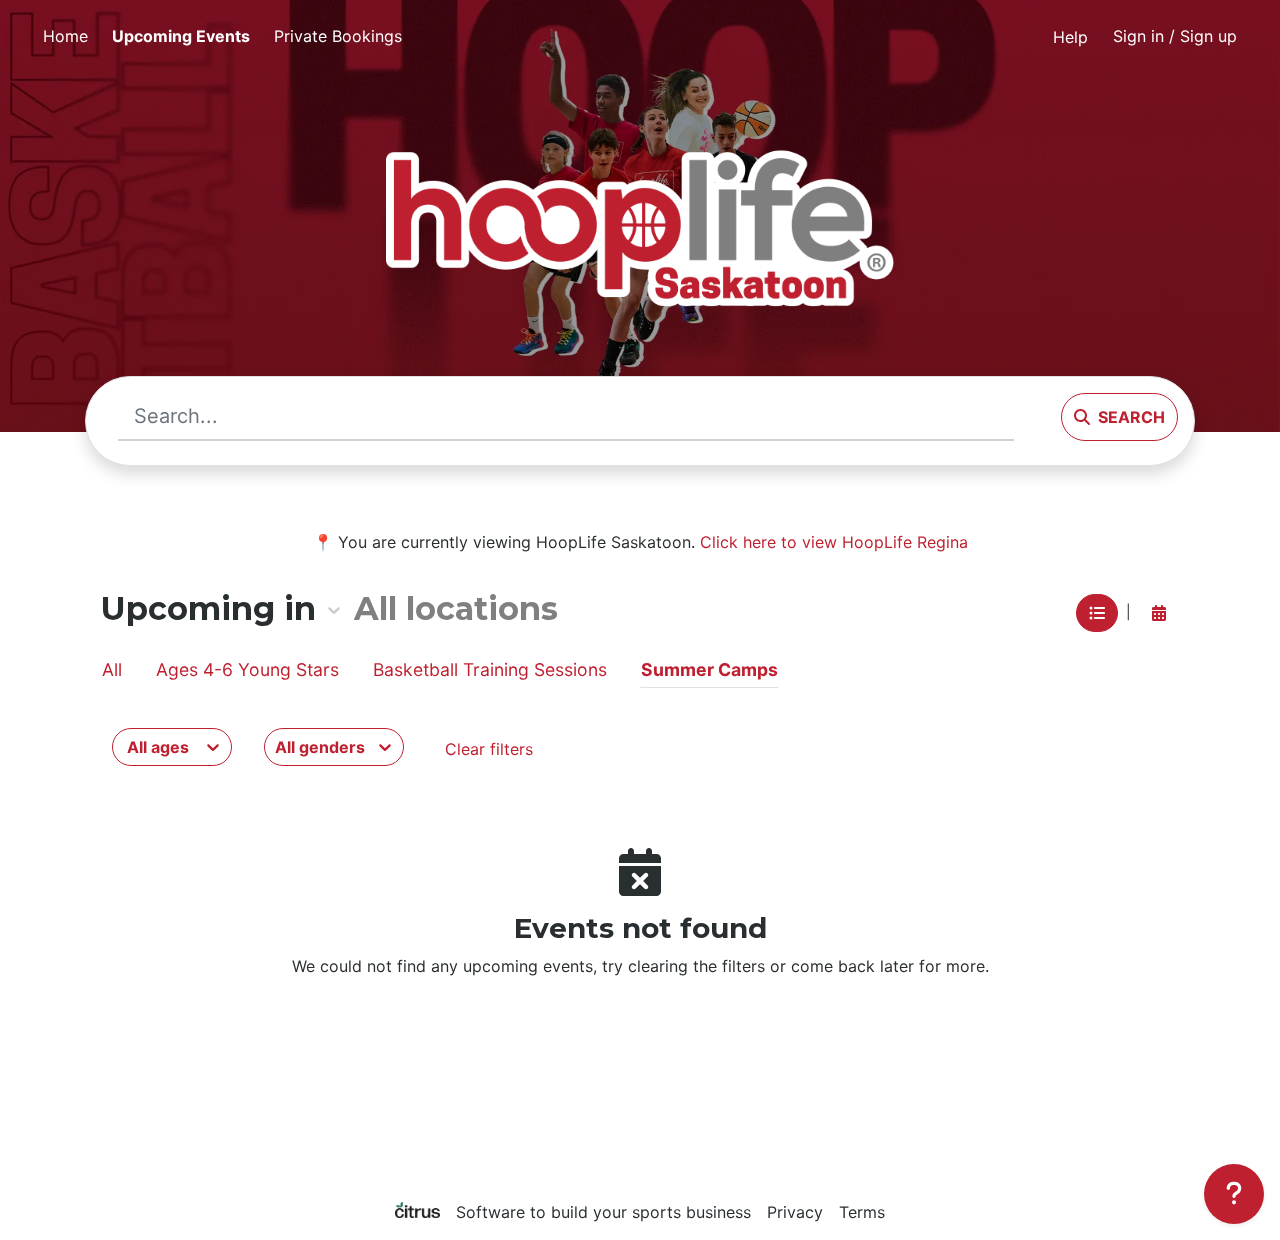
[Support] (1234, 1194)
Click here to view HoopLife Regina (834, 542)
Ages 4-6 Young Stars (247, 669)
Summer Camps (709, 669)
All (112, 669)
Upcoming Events (181, 36)
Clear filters (489, 749)
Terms (862, 1212)
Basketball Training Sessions (490, 669)
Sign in (1175, 36)
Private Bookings (338, 36)
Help (1070, 37)
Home (65, 36)
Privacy (795, 1212)
